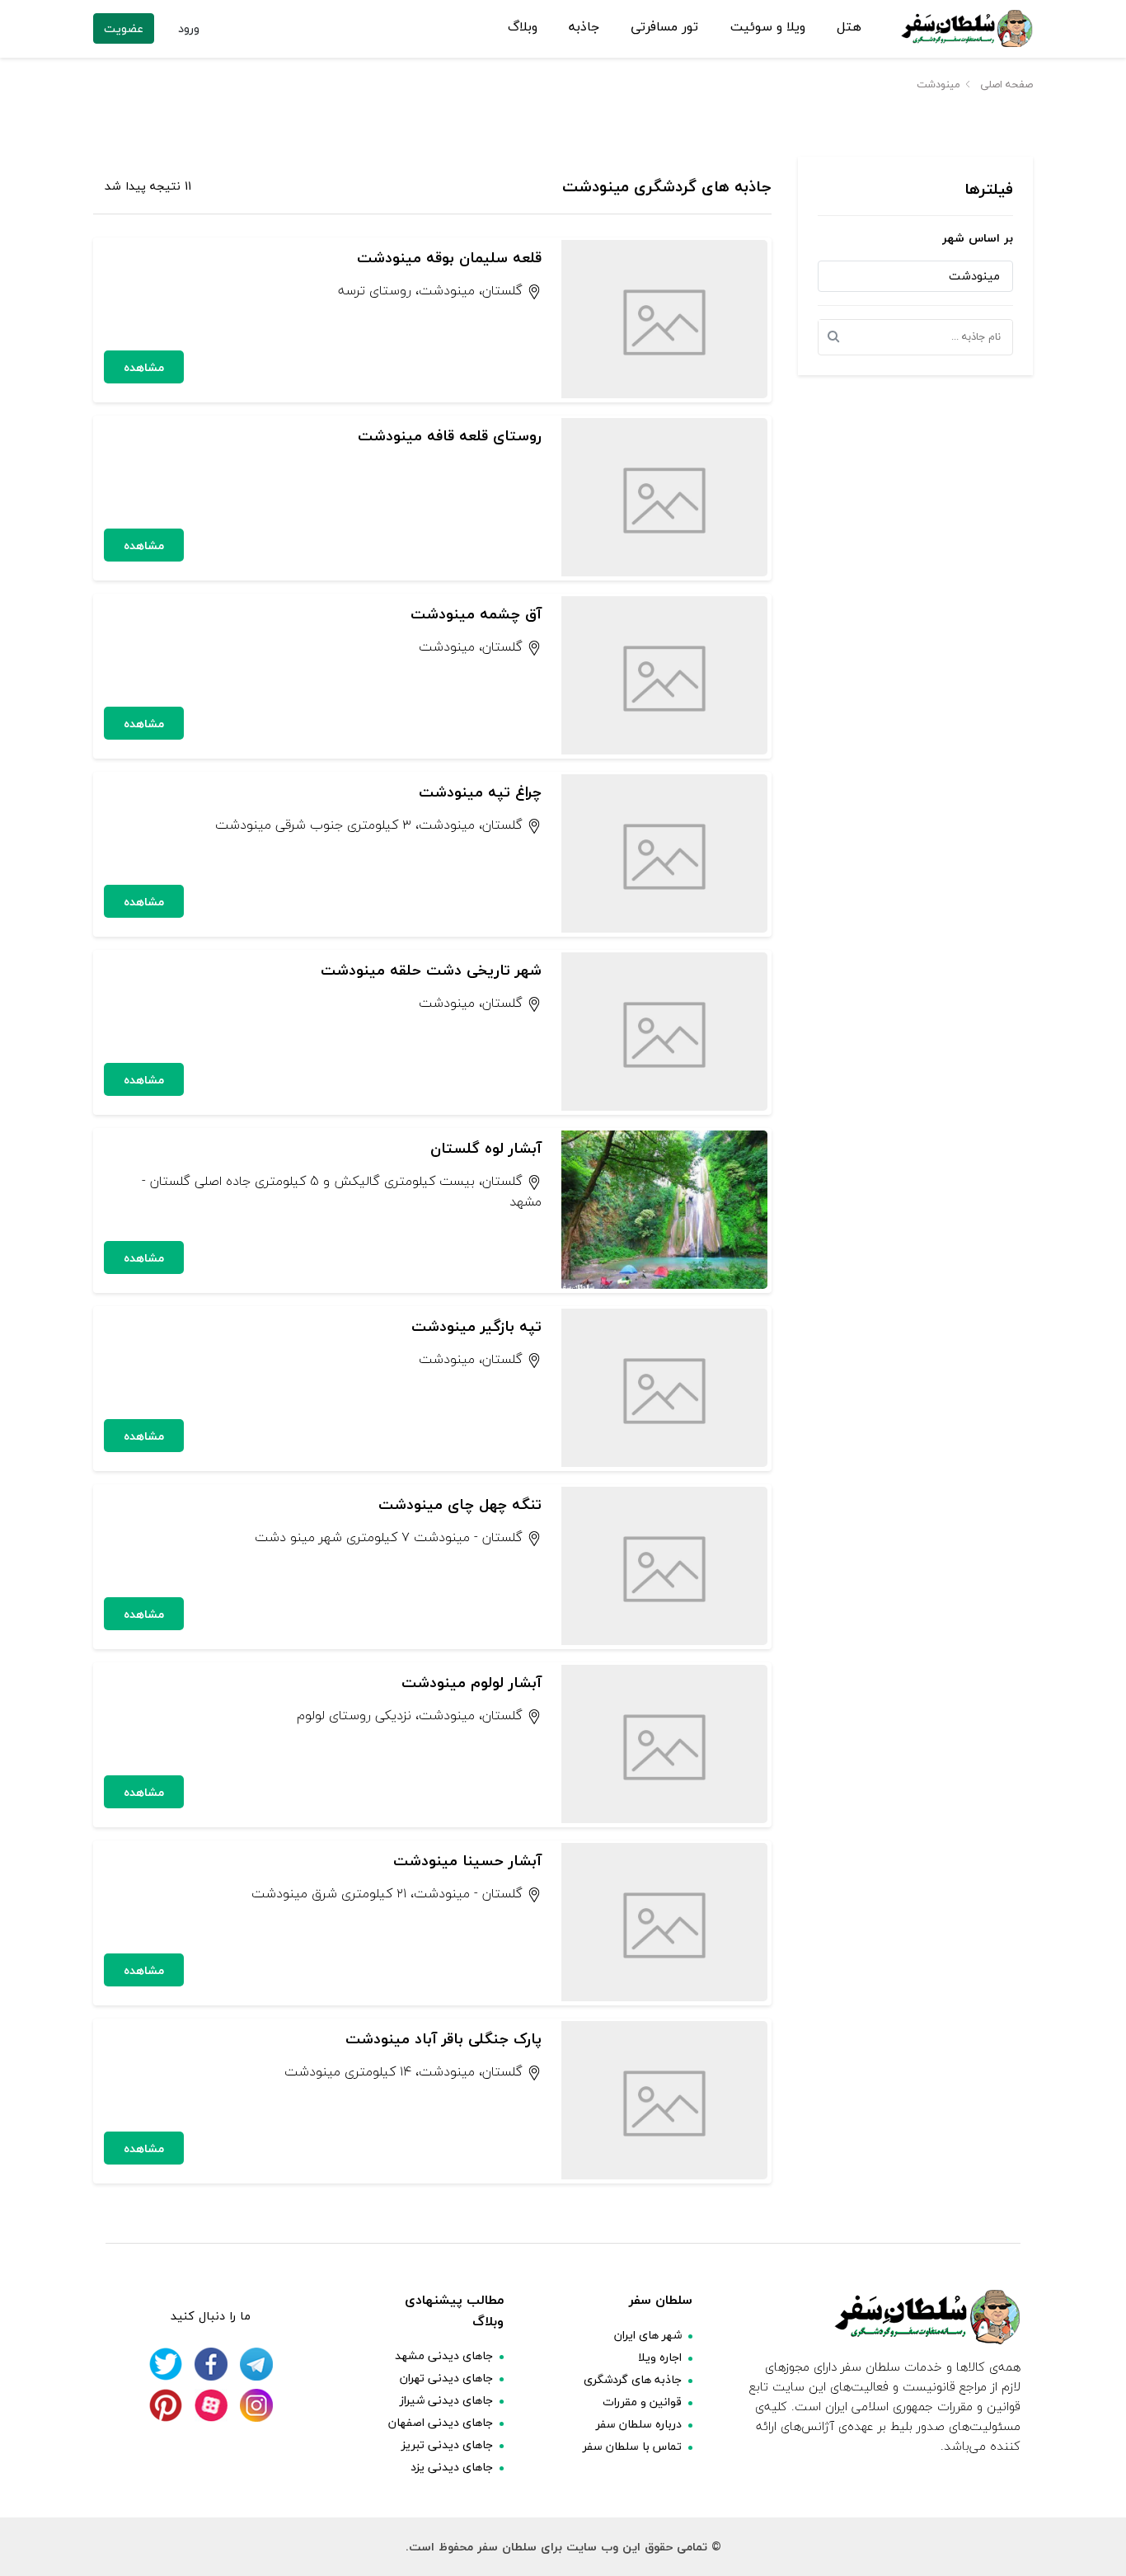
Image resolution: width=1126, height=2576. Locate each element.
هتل (849, 27)
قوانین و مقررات (642, 2402)
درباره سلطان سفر (639, 2424)
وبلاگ (523, 27)
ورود (189, 28)
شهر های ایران (648, 2335)
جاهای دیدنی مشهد (444, 2355)
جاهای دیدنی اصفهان (441, 2422)
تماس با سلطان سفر (632, 2446)
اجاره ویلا (660, 2357)
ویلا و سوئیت (768, 27)
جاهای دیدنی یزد (452, 2467)
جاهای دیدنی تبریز (447, 2444)
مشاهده (144, 367)
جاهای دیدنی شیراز (446, 2400)
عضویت (124, 28)
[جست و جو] (838, 337)
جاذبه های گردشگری (633, 2379)
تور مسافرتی (664, 27)
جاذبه (584, 27)
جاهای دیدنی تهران (446, 2378)
